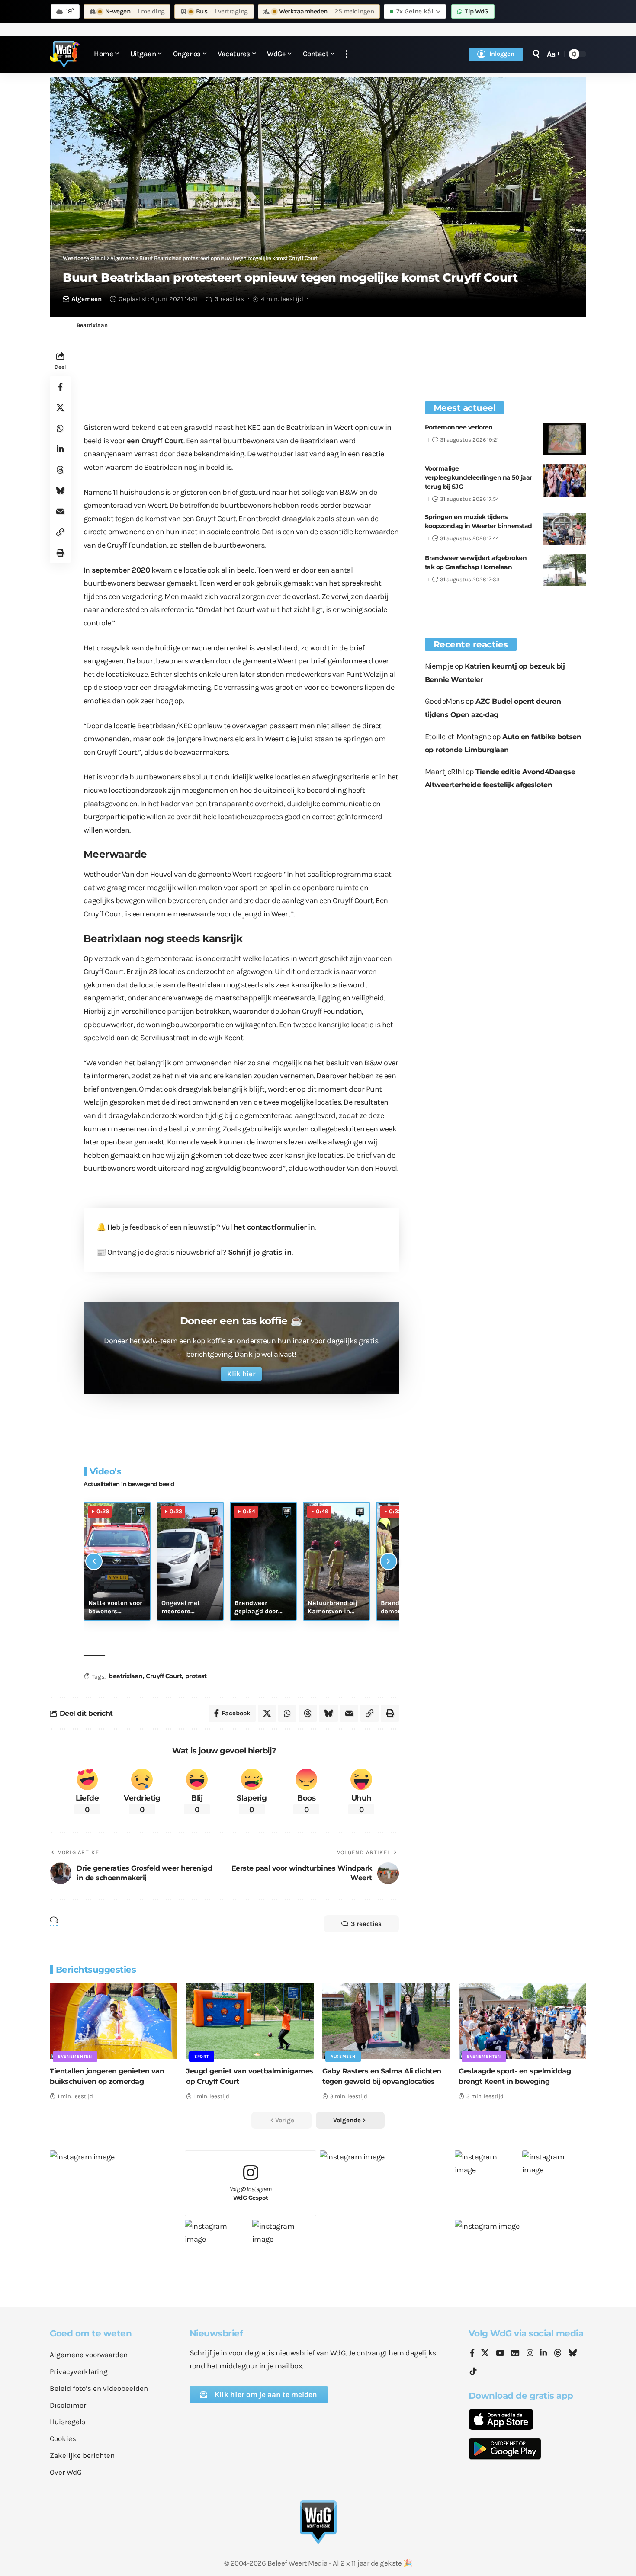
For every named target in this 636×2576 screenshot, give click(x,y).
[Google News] (515, 2354)
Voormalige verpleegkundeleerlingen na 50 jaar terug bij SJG (479, 477)
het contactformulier (270, 1227)
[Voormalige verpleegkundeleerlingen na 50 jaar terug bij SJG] (565, 480)
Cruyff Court (164, 1676)
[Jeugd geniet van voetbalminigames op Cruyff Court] (250, 2021)
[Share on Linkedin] (60, 449)
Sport (202, 2057)
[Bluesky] (572, 2354)
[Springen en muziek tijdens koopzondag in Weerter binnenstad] (565, 529)
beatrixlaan (126, 1676)
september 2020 (121, 570)
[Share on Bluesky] (60, 491)
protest (196, 1676)
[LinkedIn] (543, 2354)
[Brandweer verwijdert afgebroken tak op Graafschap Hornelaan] (565, 570)
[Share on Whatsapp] (60, 429)
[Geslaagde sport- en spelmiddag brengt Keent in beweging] (522, 2021)
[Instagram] (530, 2354)
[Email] (60, 512)
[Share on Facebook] (60, 387)
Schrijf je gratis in (260, 1252)
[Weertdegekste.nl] (65, 54)
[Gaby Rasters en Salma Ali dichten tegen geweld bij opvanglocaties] (386, 2021)
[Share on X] (60, 408)
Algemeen (87, 299)
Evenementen (75, 2057)
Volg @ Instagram (251, 2193)
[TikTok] (473, 2372)
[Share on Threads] (60, 470)
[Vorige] (94, 1561)
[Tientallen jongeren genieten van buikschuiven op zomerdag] (114, 2021)
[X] (485, 2354)
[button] (347, 54)
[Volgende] (389, 1561)
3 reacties (229, 299)
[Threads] (558, 2354)
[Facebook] (472, 2354)
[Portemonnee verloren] (565, 439)
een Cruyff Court (155, 441)
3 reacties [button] (366, 1924)
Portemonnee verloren (459, 427)
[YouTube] (500, 2354)
